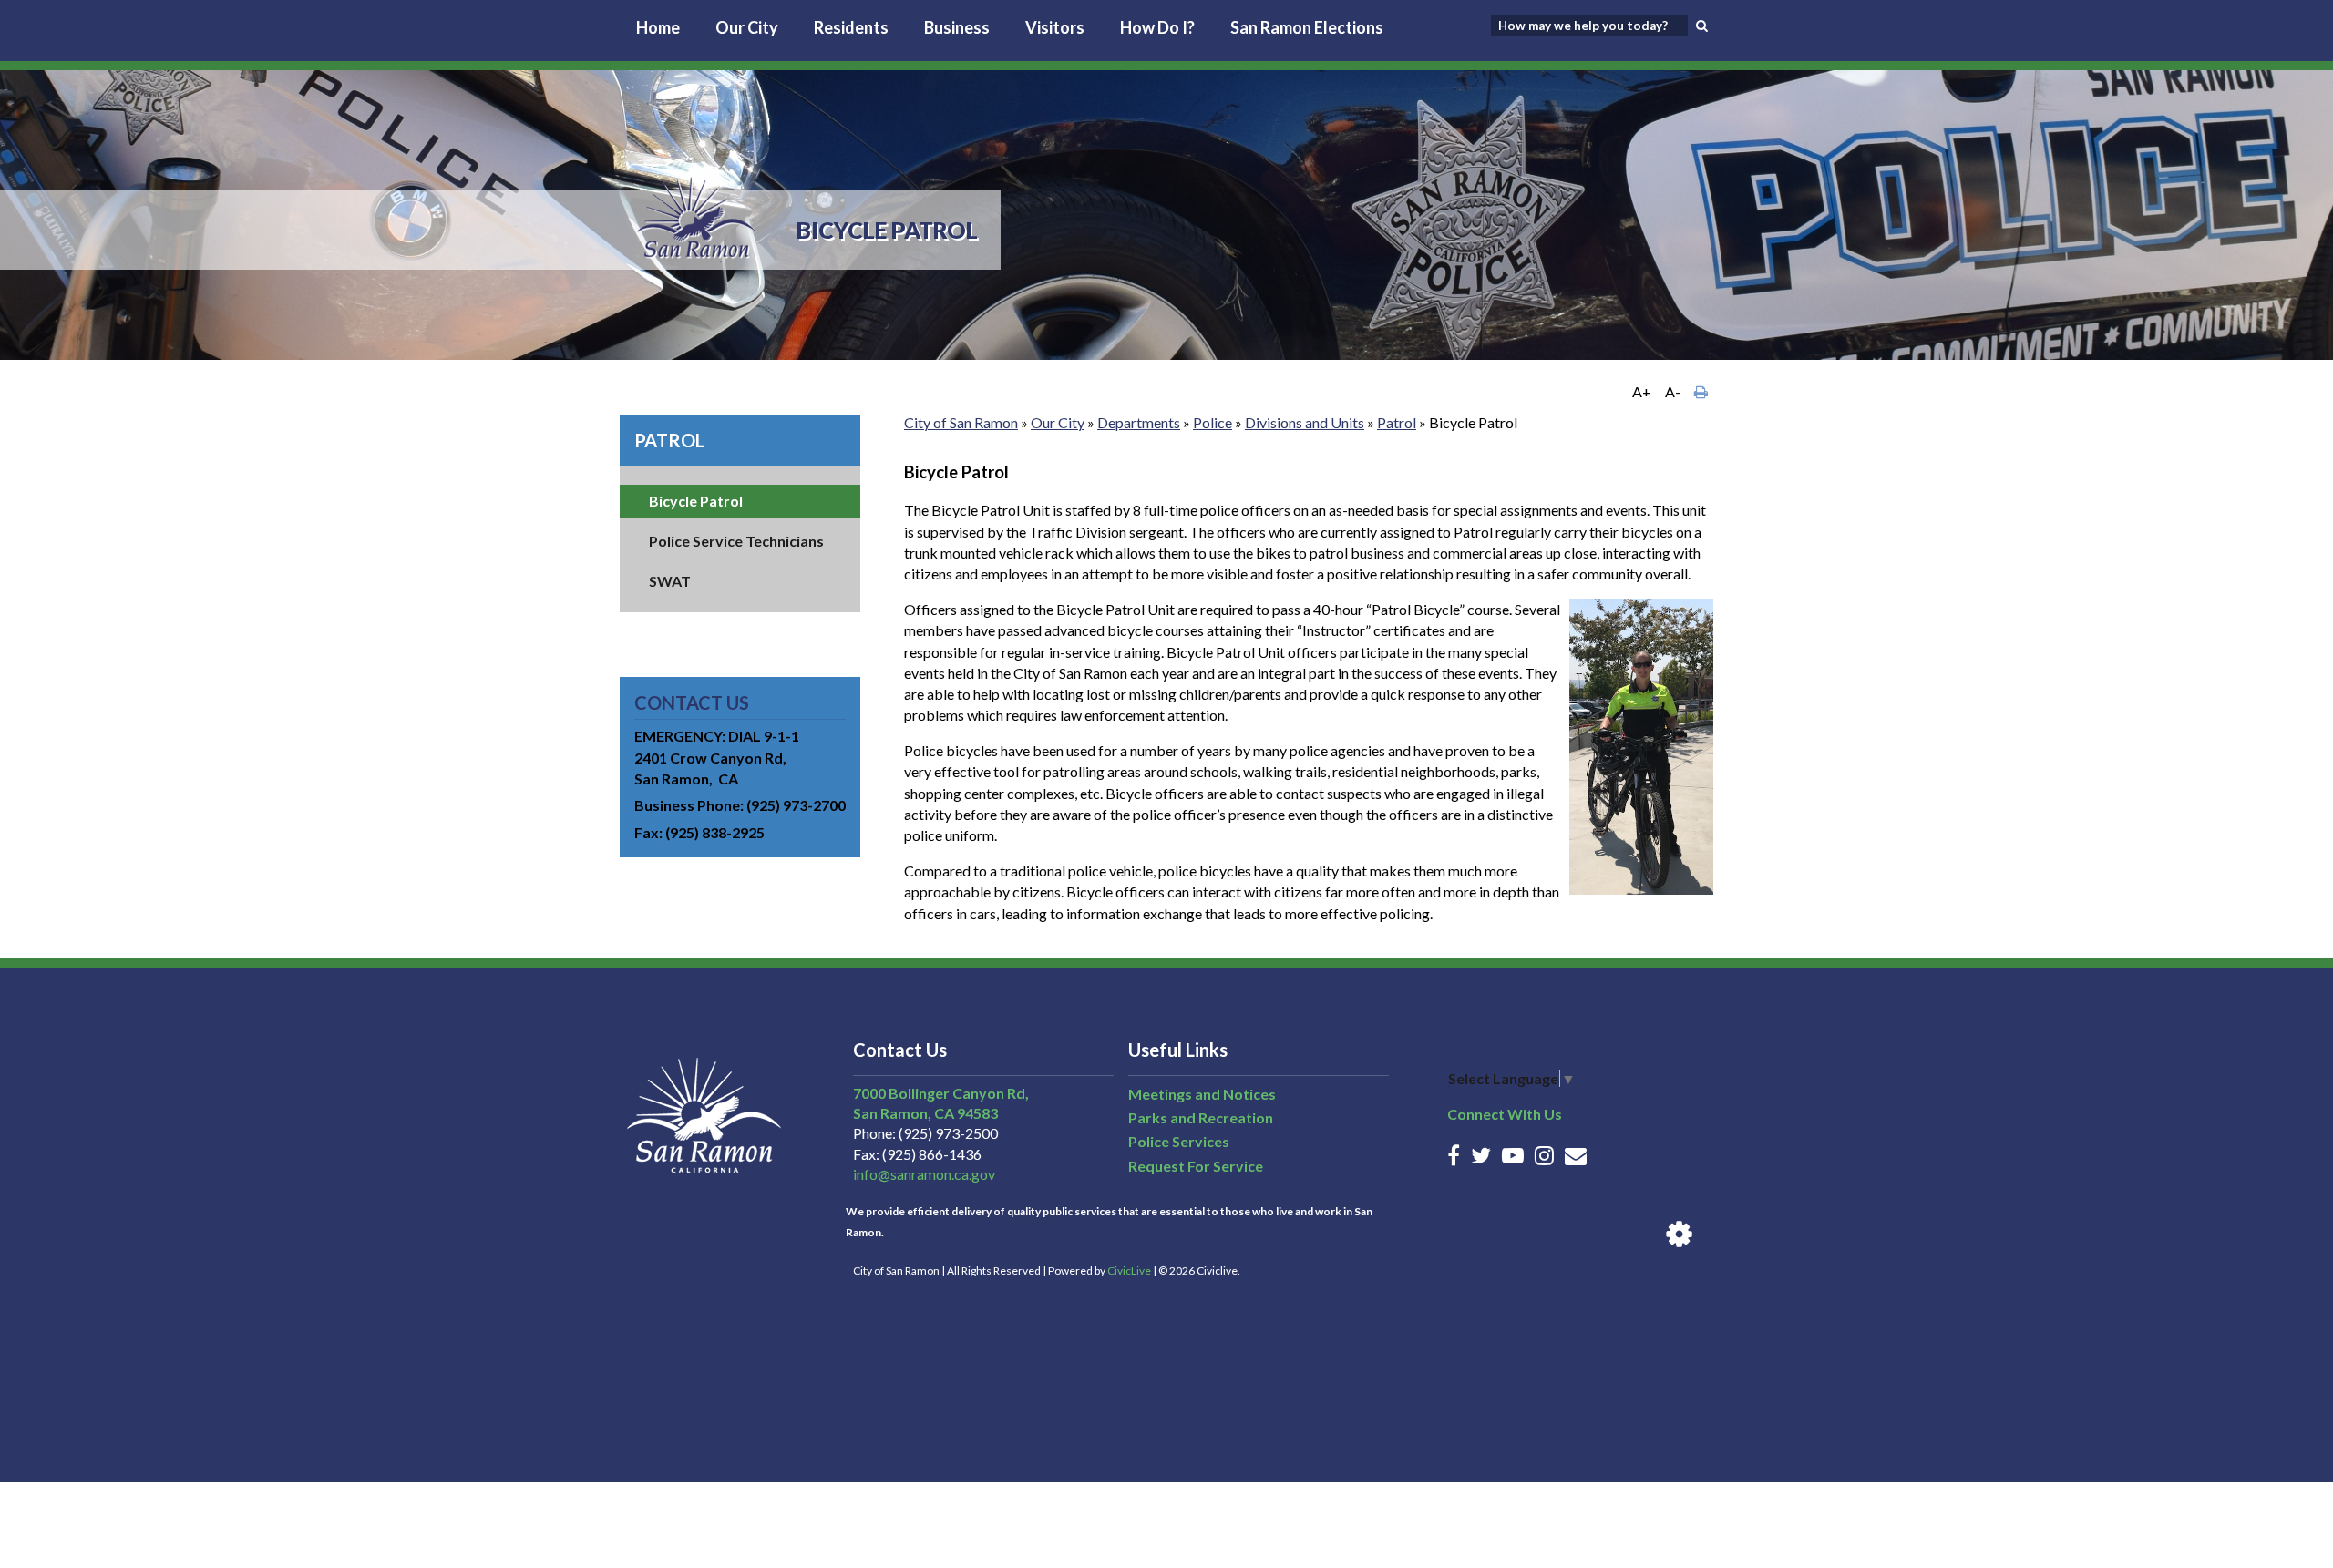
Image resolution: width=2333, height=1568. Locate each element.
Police (1213, 422)
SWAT (670, 581)
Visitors (1055, 27)
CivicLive (1129, 1271)
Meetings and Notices (1202, 1094)
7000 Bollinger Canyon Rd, (941, 1093)
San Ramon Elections (1307, 27)
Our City (747, 27)
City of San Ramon (961, 422)
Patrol (669, 440)
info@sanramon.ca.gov (924, 1174)
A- (1673, 391)
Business (957, 27)
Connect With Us (1505, 1114)
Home (658, 27)
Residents (851, 27)
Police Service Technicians (736, 541)
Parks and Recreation (1201, 1117)
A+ (1642, 391)
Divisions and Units (1305, 422)
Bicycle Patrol (696, 501)
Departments (1139, 422)
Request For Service (1196, 1166)
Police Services (1179, 1141)
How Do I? (1157, 27)
